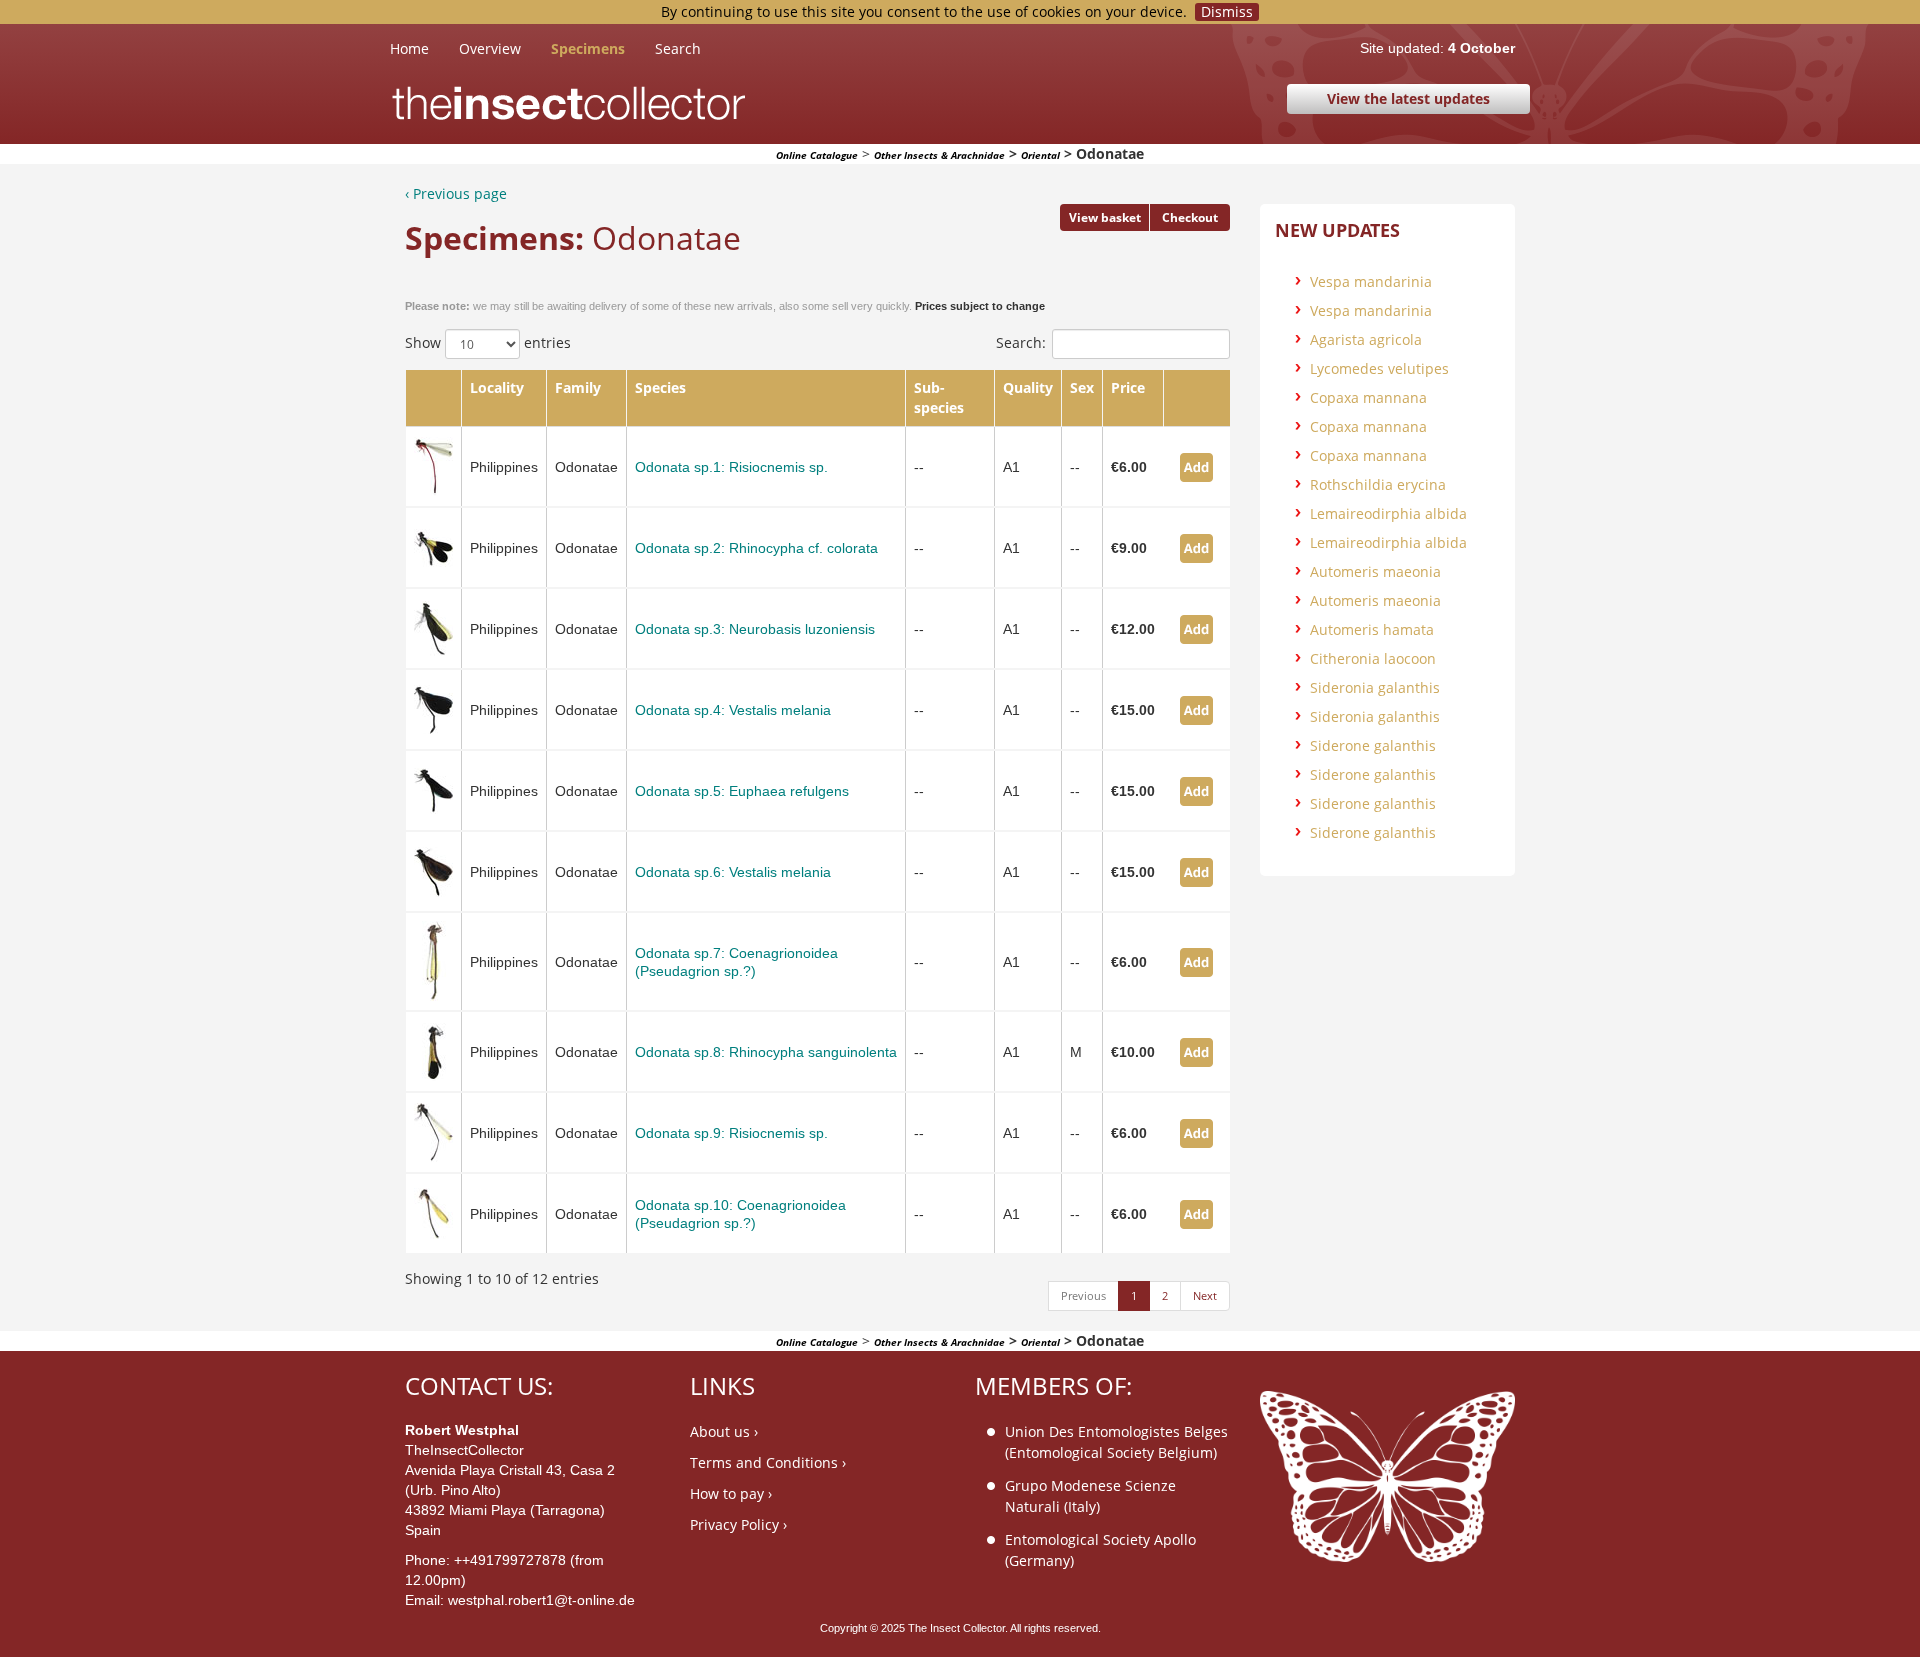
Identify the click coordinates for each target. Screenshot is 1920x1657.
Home (424, 48)
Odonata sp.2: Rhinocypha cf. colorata (756, 548)
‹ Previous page (456, 193)
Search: (1021, 342)
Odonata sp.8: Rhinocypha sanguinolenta (766, 1052)
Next (1205, 1295)
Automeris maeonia (1375, 571)
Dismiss (1227, 12)
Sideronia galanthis (1375, 687)
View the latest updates (1408, 98)
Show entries (488, 342)
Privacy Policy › (738, 1524)
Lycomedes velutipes (1379, 368)
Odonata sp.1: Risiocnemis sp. (731, 467)
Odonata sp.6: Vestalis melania (733, 872)
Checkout (1190, 217)
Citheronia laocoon (1373, 658)
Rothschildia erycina (1378, 484)
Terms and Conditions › (768, 1462)
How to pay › (731, 1493)
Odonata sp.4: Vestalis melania (733, 710)
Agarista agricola (1366, 339)
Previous (1083, 1295)
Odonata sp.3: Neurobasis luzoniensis (755, 629)
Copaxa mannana (1368, 397)
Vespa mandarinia (1371, 281)
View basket (1105, 217)
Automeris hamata (1372, 629)
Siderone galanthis (1373, 745)
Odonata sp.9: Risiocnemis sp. (731, 1133)
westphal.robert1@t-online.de (541, 1600)
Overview (490, 48)
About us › (724, 1431)
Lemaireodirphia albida (1388, 513)
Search (678, 48)
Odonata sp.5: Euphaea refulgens (742, 791)
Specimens (588, 48)
